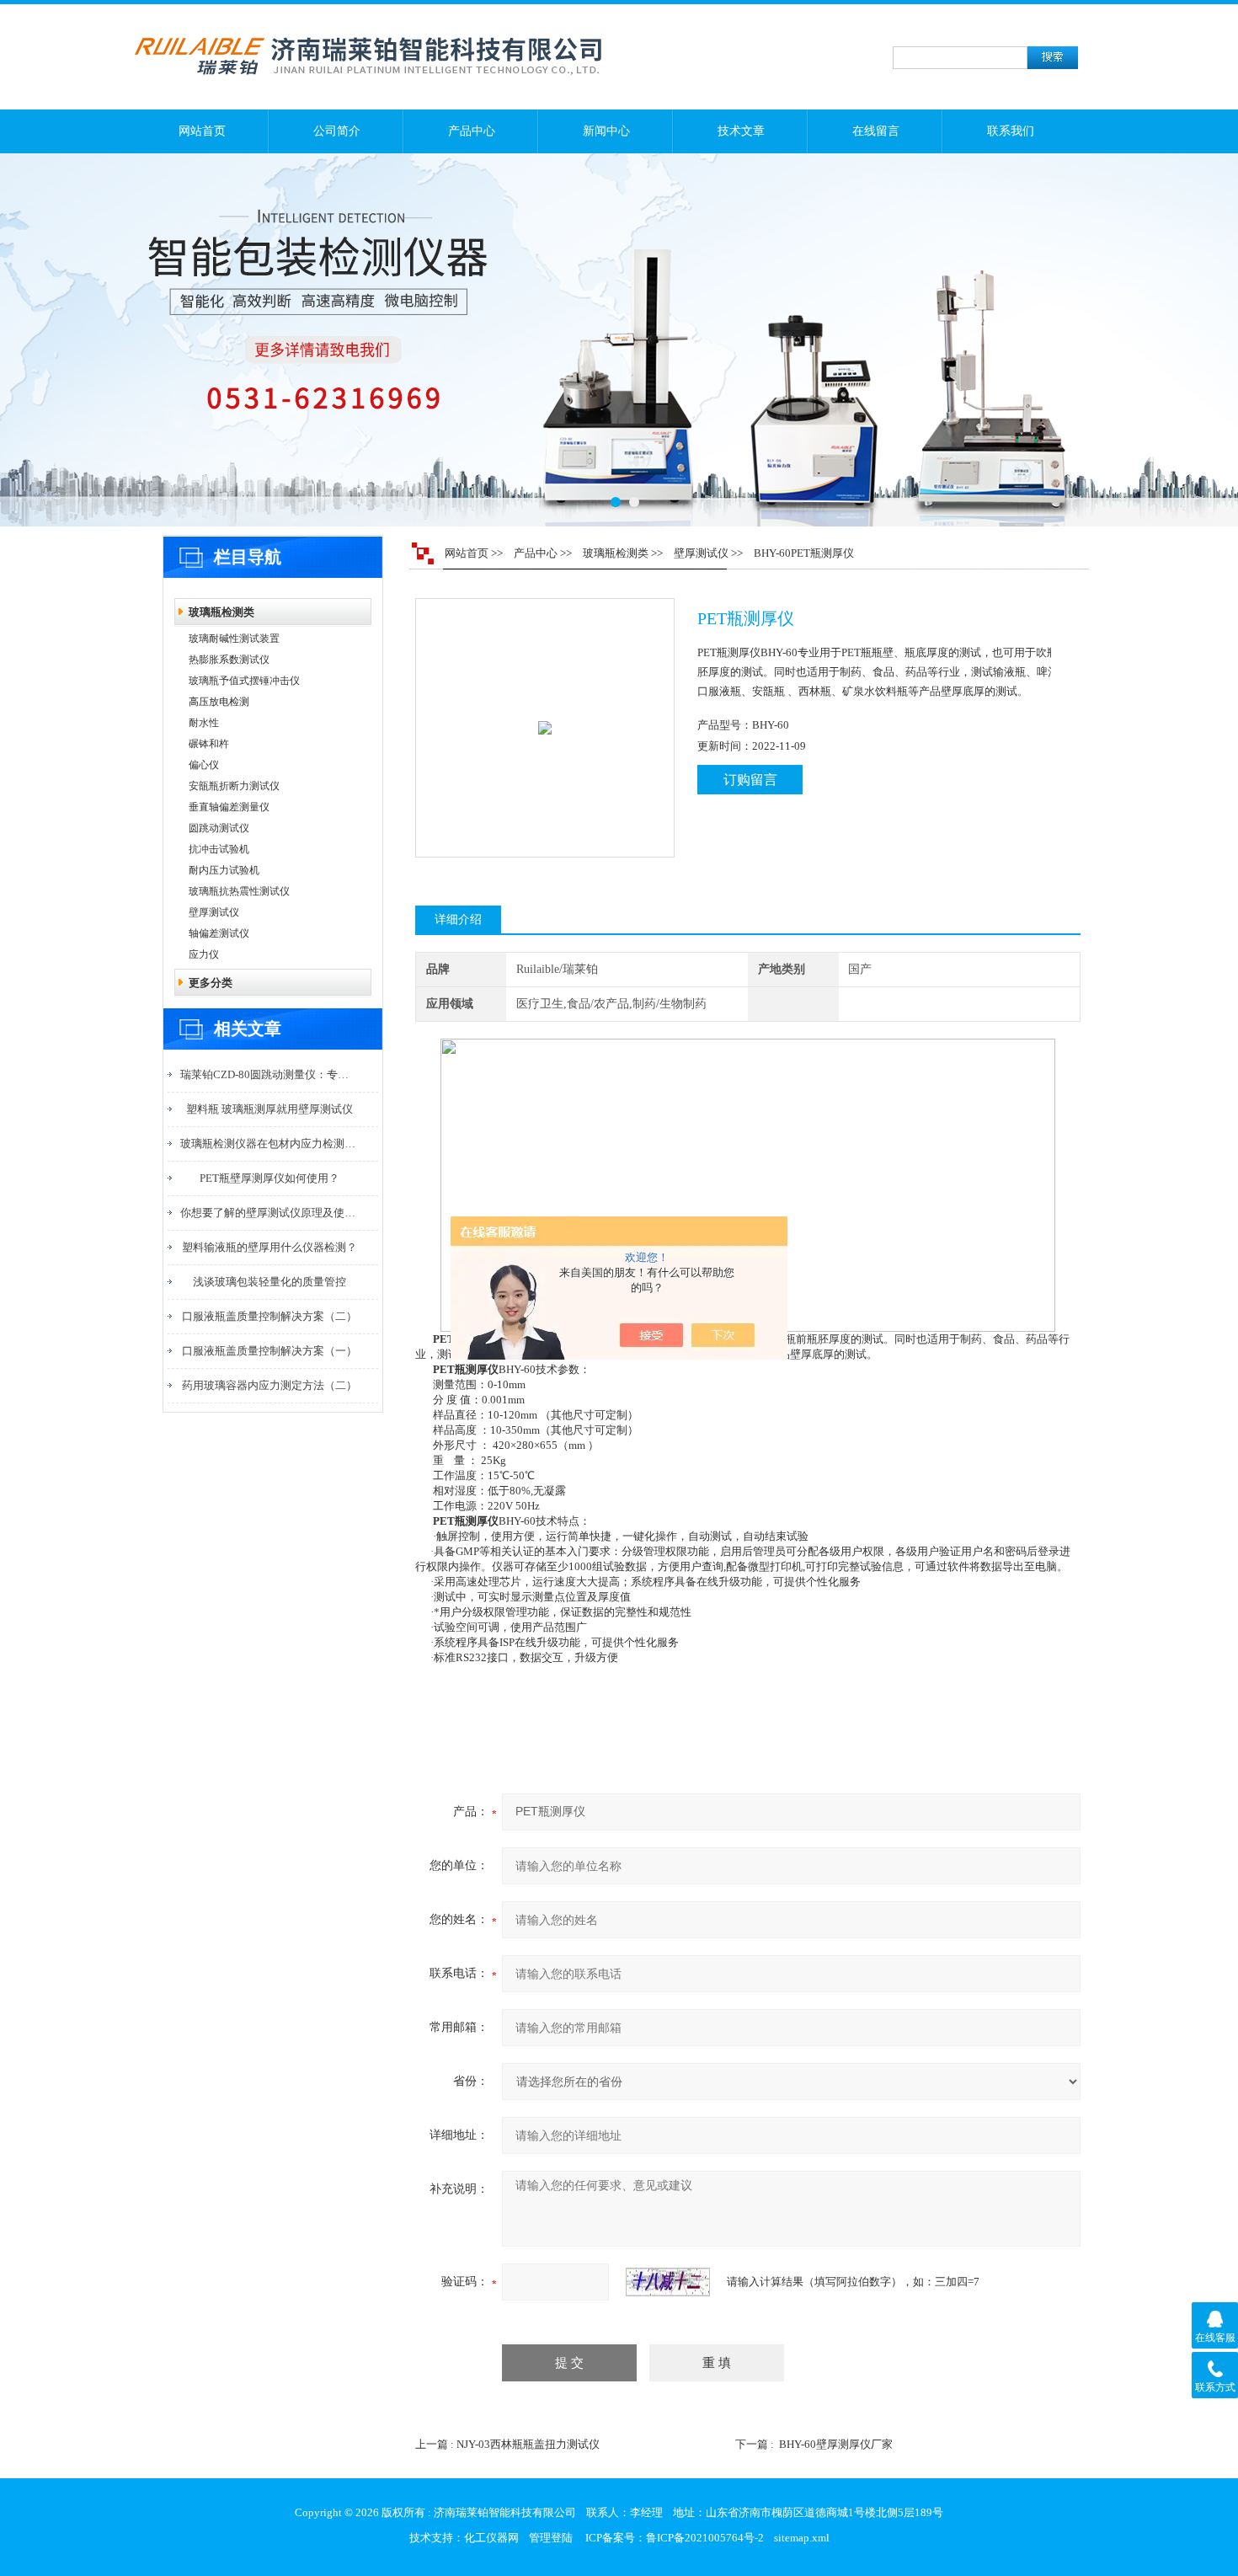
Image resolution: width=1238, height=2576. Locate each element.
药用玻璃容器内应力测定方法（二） (269, 1385)
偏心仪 (204, 765)
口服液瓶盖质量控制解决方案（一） (269, 1351)
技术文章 (741, 131)
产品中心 (472, 131)
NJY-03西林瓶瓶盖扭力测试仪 (528, 2444)
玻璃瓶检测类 (221, 612)
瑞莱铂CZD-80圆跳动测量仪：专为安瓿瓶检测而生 (269, 1074)
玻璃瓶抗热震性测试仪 (239, 891)
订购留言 (750, 780)
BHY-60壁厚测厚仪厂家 (836, 2444)
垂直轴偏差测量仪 (229, 807)
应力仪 (204, 954)
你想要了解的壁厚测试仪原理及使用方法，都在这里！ (269, 1213)
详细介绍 (458, 919)
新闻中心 (606, 131)
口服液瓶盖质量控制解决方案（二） (269, 1316)
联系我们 (1011, 131)
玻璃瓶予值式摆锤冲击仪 (244, 681)
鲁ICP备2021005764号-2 (705, 2538)
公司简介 (337, 131)
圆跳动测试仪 (219, 828)
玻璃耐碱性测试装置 (234, 639)
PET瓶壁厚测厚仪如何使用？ (269, 1178)
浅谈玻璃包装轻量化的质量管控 (269, 1282)
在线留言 (876, 131)
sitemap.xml (802, 2538)
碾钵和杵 (209, 744)
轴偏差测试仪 (219, 933)
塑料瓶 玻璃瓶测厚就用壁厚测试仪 (269, 1109)
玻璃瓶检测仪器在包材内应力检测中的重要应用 (269, 1144)
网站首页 (202, 131)
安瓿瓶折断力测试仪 (234, 786)
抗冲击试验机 (219, 849)
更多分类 (211, 983)
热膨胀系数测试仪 (229, 660)
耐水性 (204, 723)
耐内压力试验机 (224, 870)
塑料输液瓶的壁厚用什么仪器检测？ (269, 1247)
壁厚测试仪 (214, 912)
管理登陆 (551, 2538)
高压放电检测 (219, 702)
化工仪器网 (491, 2538)
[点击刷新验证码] (668, 2282)
